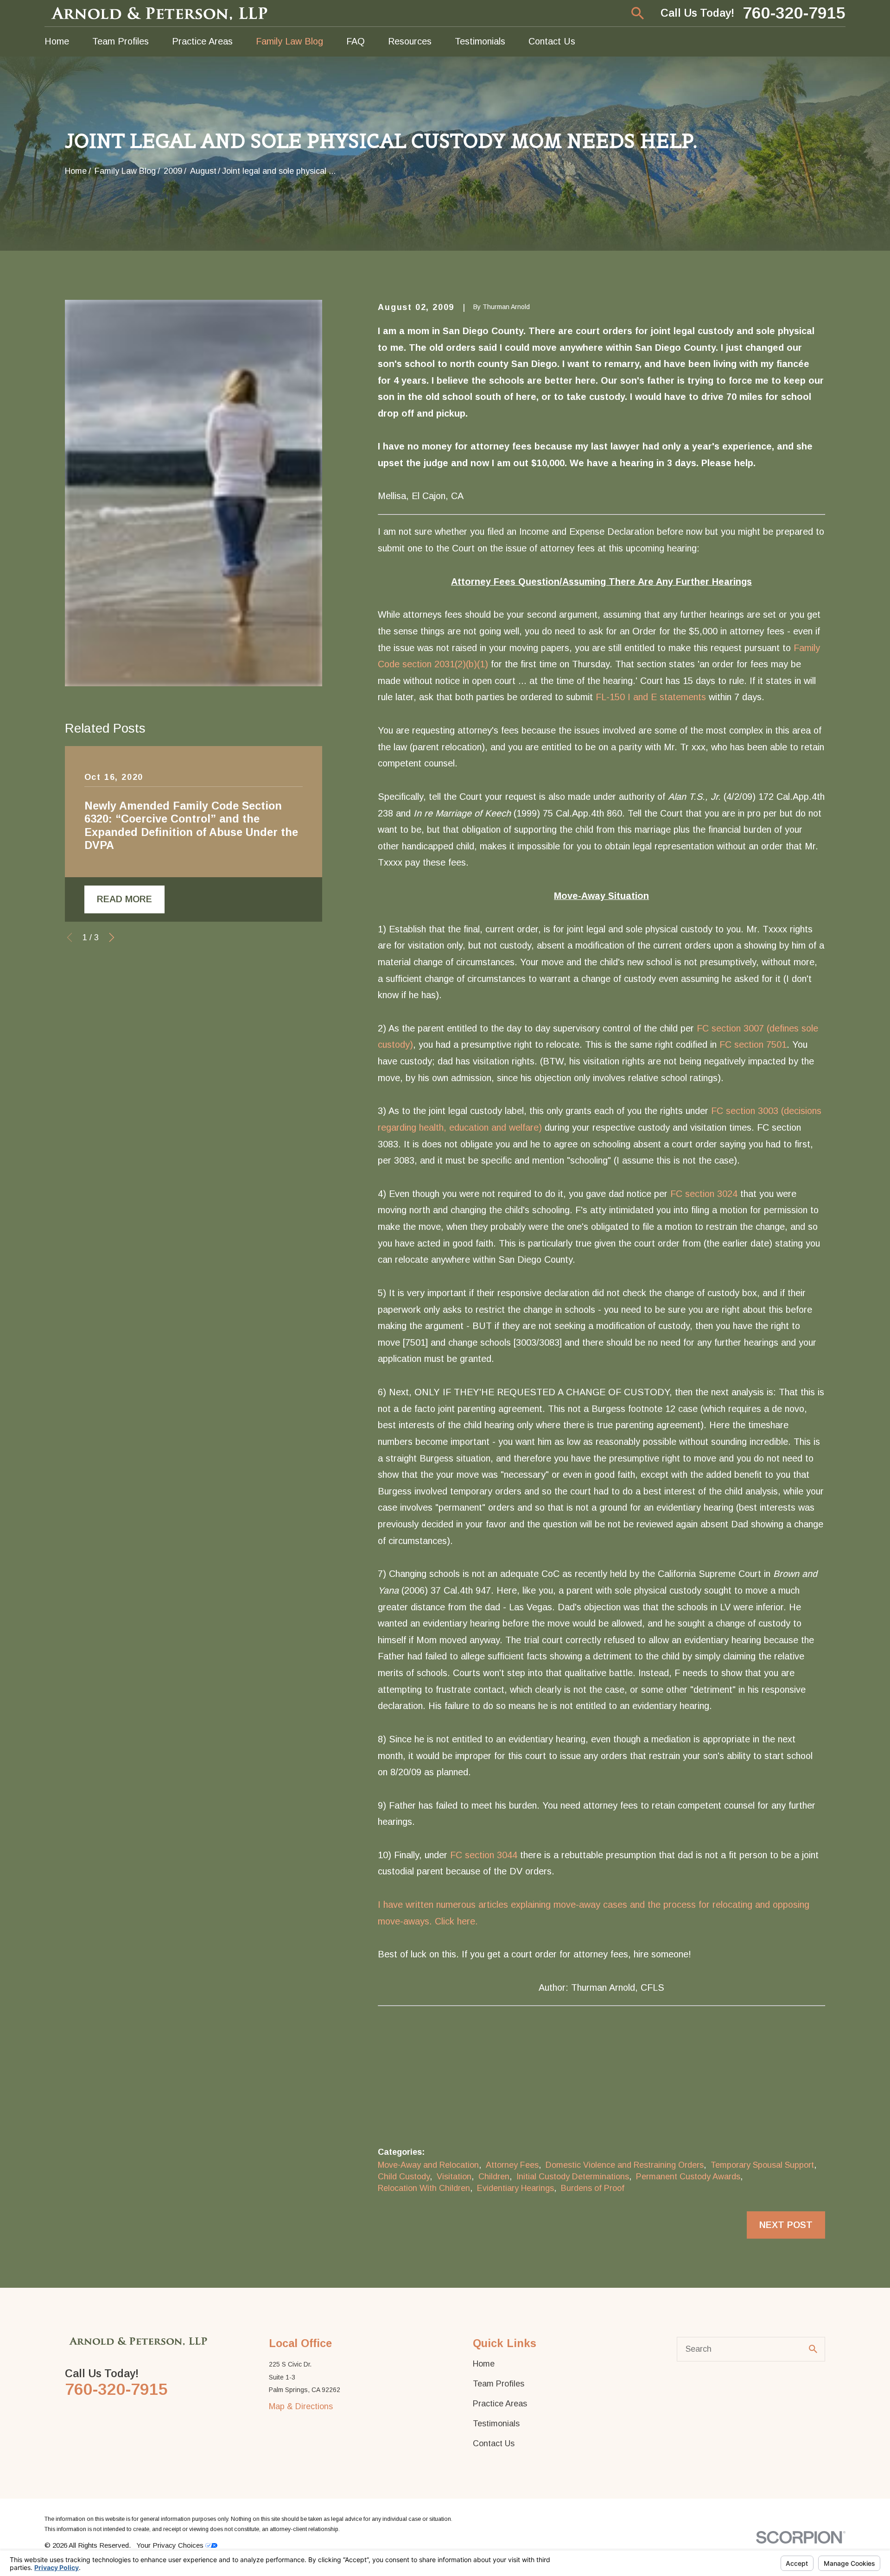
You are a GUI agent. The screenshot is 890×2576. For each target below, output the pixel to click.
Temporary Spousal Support (762, 2165)
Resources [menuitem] (410, 41)
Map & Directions (301, 2406)
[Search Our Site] (813, 2349)
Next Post (786, 2225)
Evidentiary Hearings (515, 2188)
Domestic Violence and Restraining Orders (625, 2165)
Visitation (454, 2177)
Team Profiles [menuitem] (121, 41)
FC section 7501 (753, 1044)
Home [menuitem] (57, 41)
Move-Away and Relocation (428, 2165)
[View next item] (112, 937)
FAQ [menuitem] (356, 41)
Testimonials (496, 2424)
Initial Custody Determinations (573, 2177)
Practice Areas (500, 2404)
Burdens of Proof (593, 2188)
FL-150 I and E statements (651, 697)
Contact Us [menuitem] (552, 41)
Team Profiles (499, 2384)
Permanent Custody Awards (688, 2177)
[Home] (160, 13)
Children (494, 2177)
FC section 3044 (484, 1855)
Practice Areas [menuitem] (202, 41)
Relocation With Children (424, 2188)
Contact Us (494, 2443)
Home (484, 2364)
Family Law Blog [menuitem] (289, 41)
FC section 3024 (704, 1194)
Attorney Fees (512, 2165)
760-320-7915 (794, 13)
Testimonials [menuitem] (480, 41)
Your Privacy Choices (171, 2545)
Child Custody (404, 2177)
